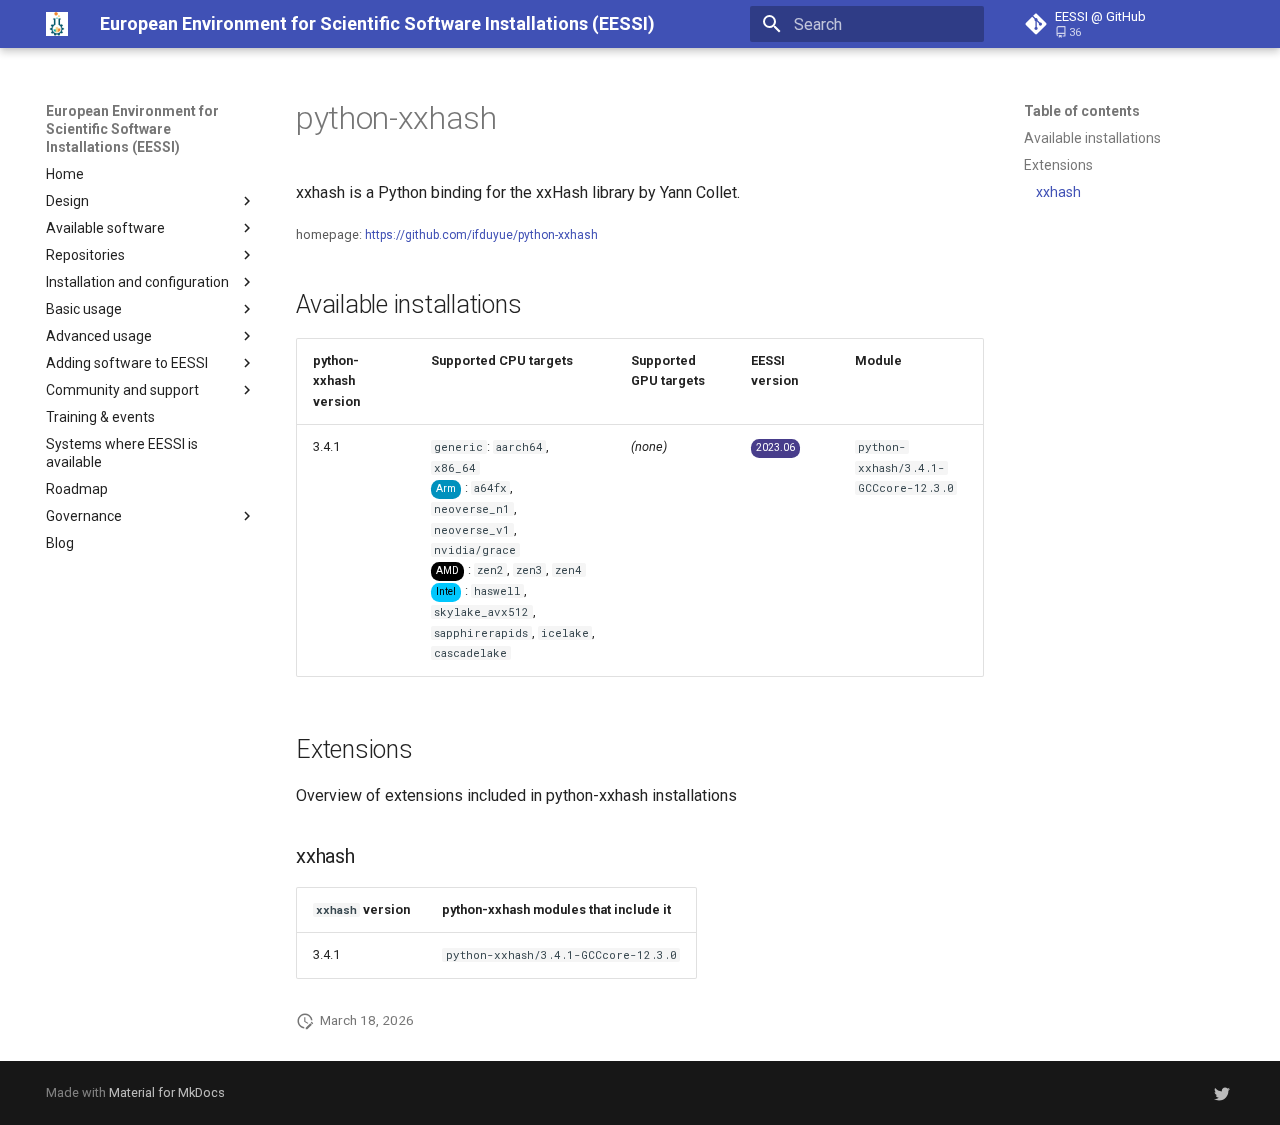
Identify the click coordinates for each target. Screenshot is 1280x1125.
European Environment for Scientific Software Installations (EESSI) (132, 129)
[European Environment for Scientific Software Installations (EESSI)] (57, 24)
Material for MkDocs (167, 1092)
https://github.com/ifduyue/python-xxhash (481, 235)
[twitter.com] (1222, 1093)
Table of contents (1082, 111)
